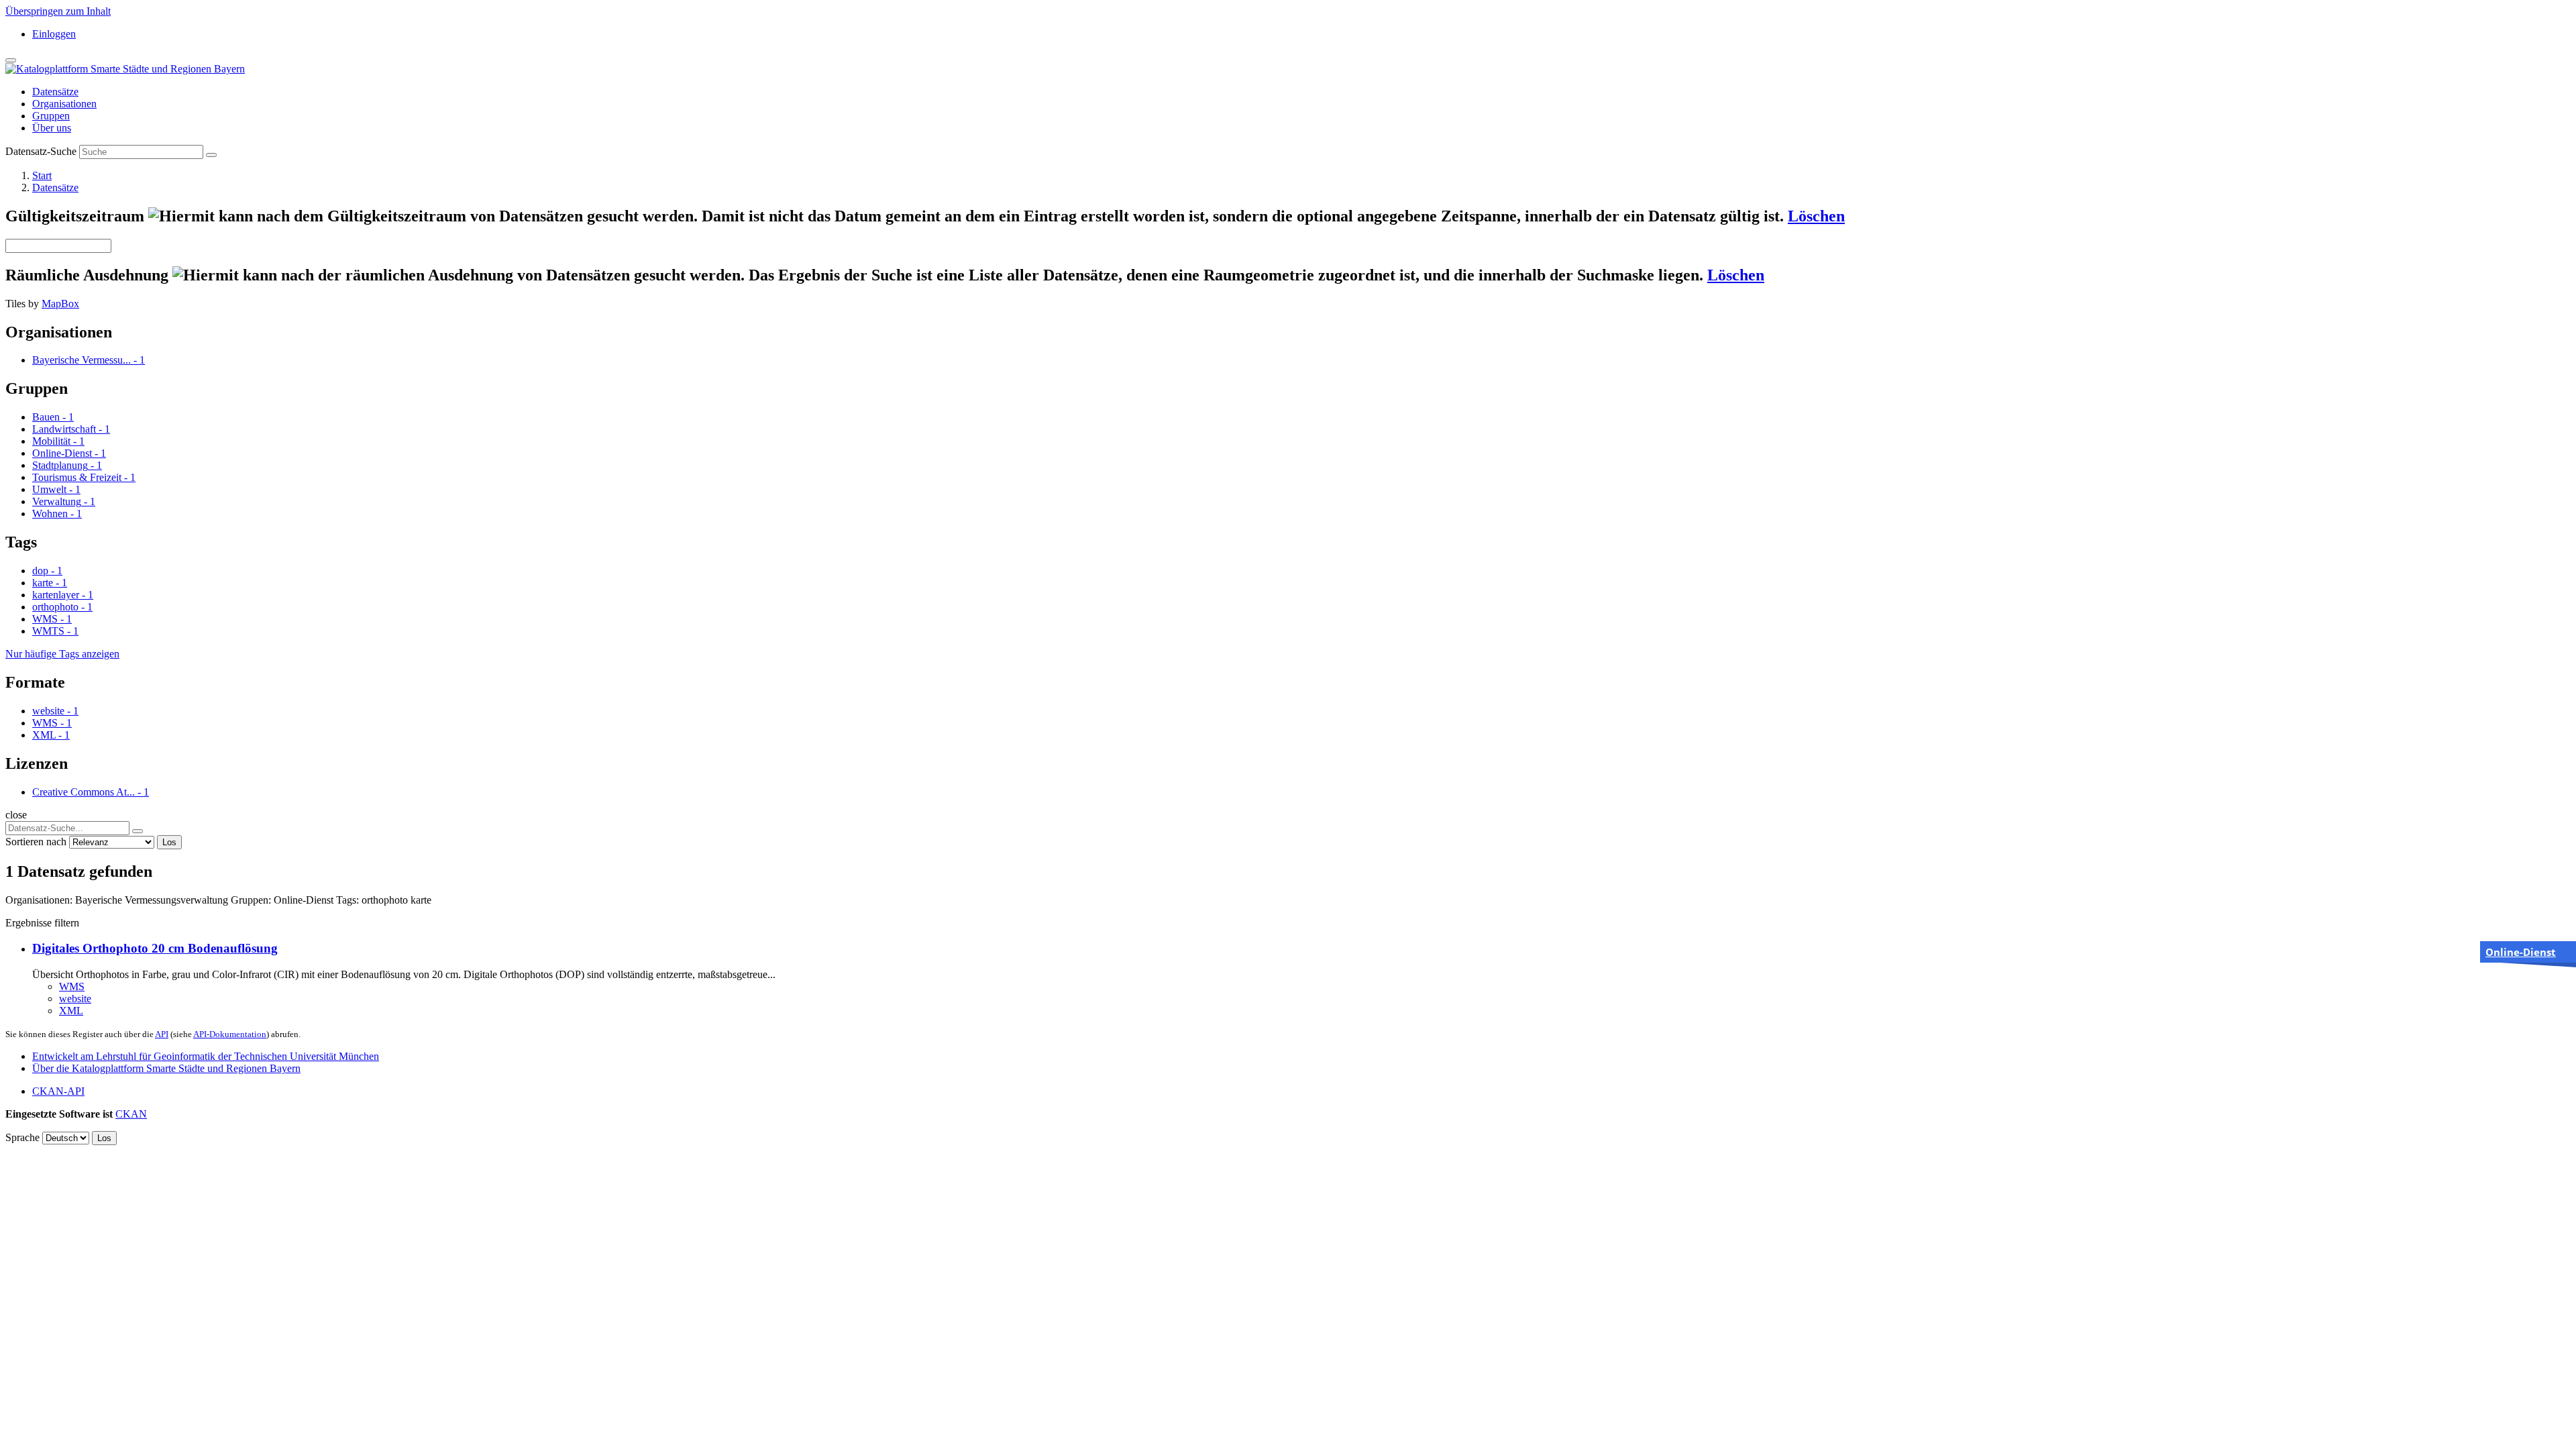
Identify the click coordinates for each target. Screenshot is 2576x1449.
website (75, 999)
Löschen (1816, 216)
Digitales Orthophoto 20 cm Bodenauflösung (155, 948)
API (162, 1034)
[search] (138, 831)
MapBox (60, 304)
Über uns (52, 128)
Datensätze (55, 92)
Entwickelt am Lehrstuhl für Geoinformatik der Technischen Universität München (206, 1056)
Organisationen (64, 104)
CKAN (131, 1114)
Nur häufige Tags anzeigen (62, 654)
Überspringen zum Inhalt (58, 11)
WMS (72, 986)
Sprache (22, 1137)
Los (169, 842)
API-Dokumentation (230, 1034)
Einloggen (54, 34)
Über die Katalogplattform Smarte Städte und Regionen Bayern (166, 1068)
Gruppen (51, 116)
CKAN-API (58, 1091)
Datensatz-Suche (41, 151)
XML (71, 1011)
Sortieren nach (36, 842)
